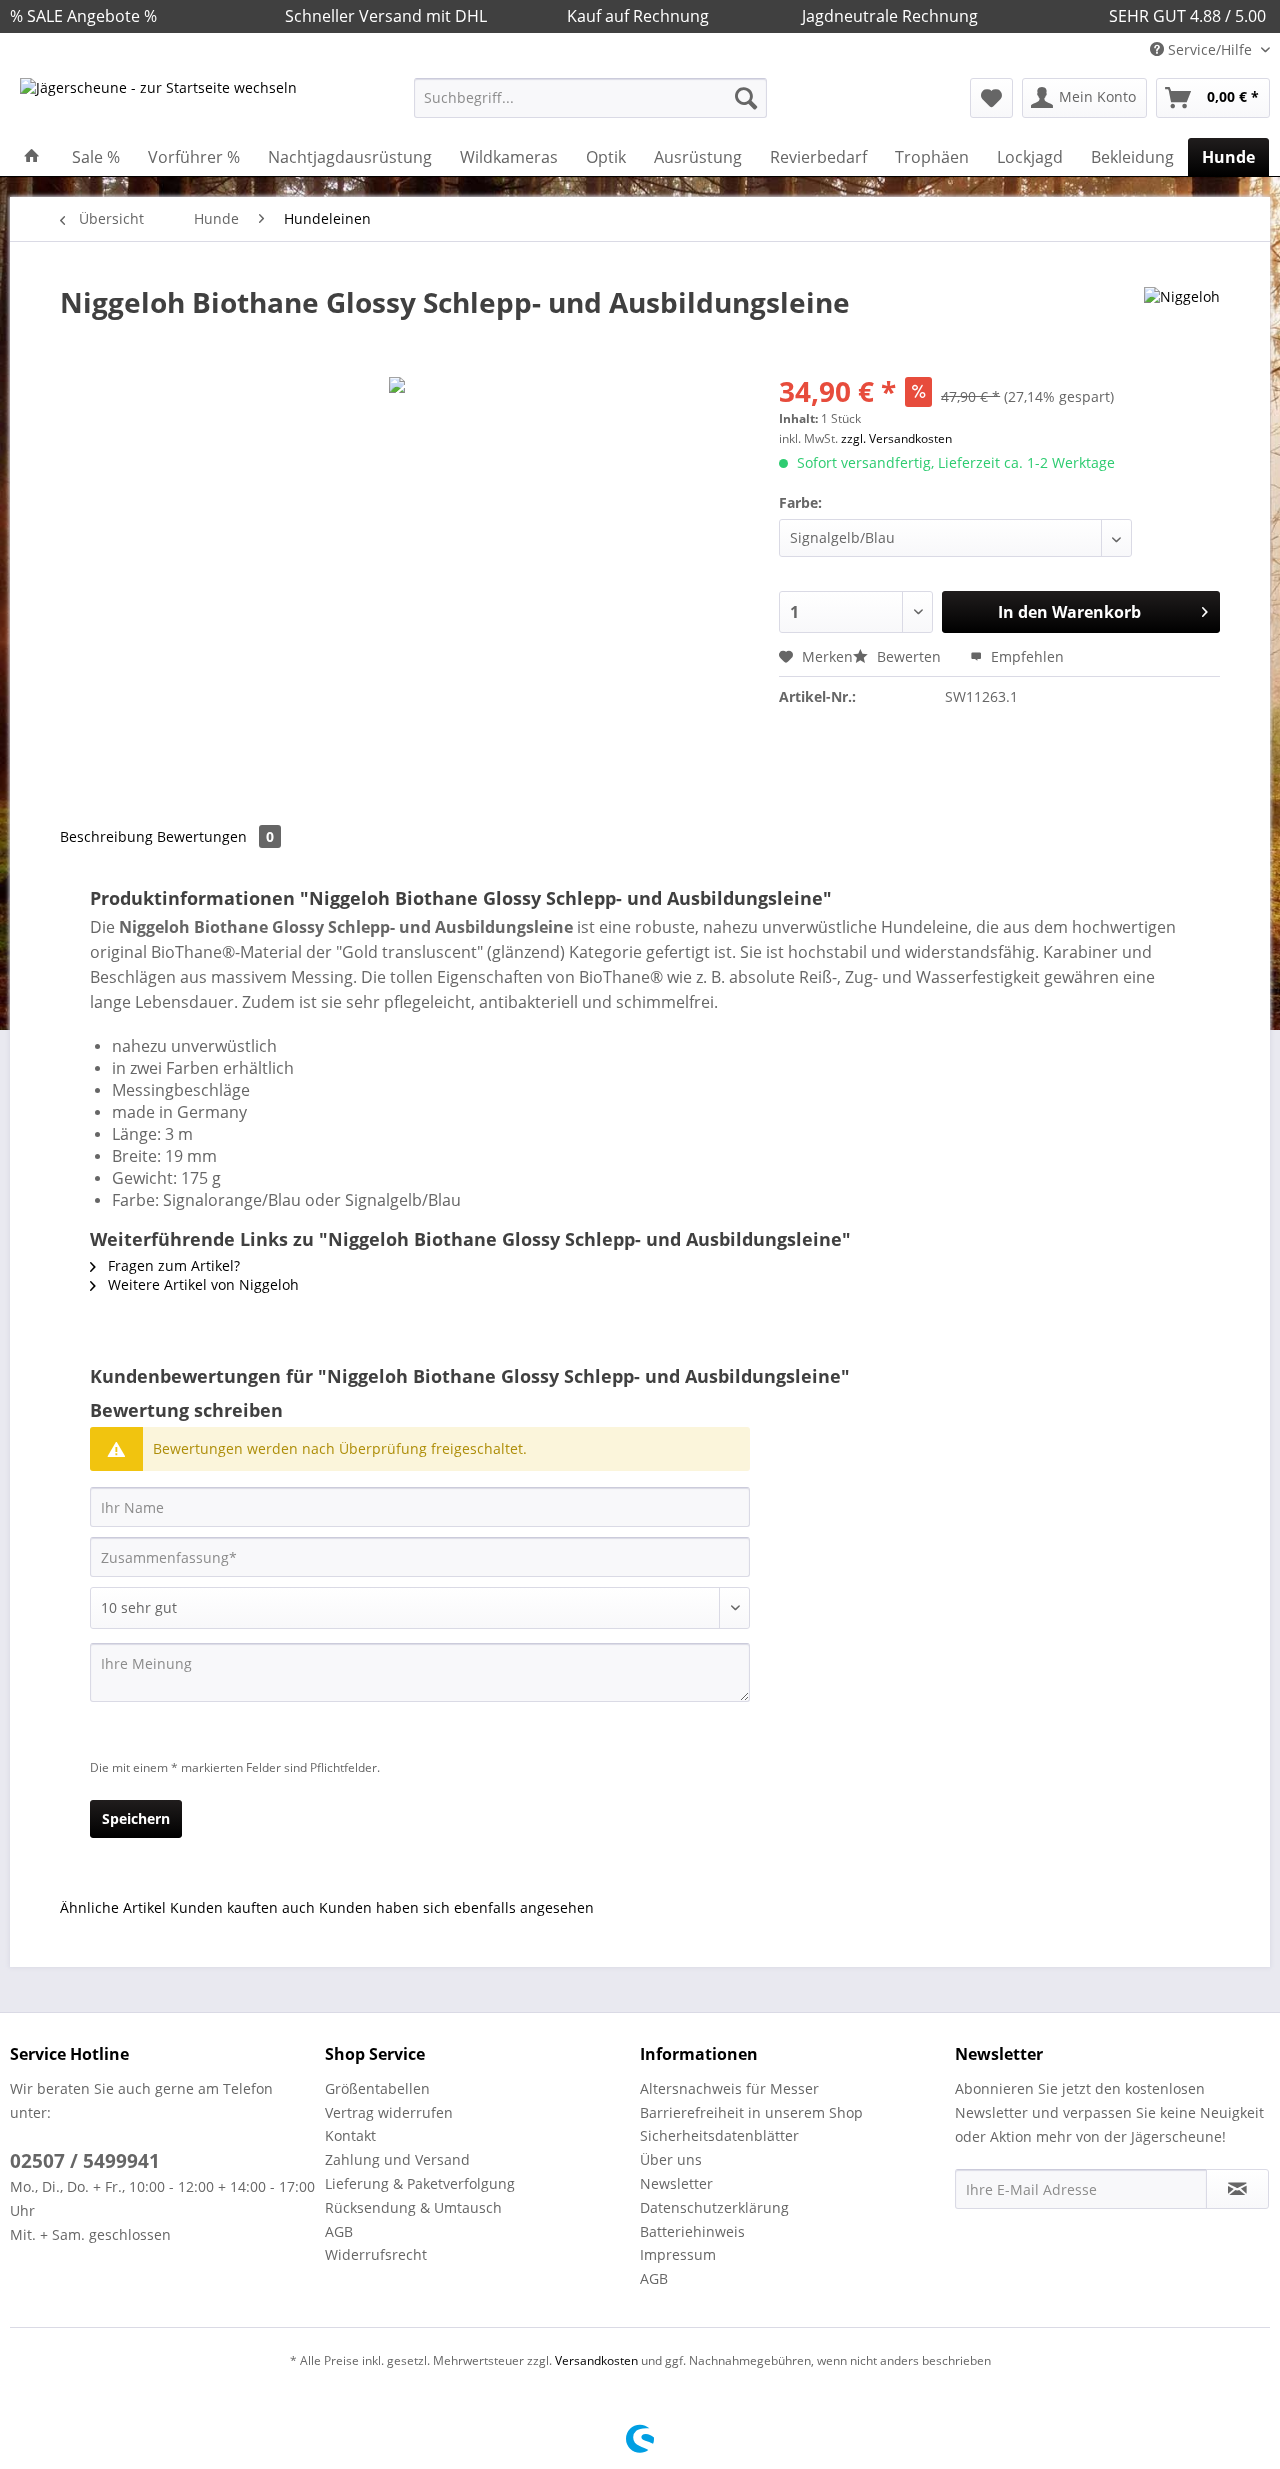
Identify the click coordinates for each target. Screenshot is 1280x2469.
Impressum (678, 2254)
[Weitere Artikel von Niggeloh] (1182, 322)
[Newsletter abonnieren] (1237, 2189)
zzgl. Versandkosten (896, 438)
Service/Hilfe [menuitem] (1210, 49)
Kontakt (350, 2135)
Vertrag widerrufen (389, 2112)
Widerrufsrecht (376, 2254)
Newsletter (676, 2183)
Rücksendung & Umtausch (413, 2207)
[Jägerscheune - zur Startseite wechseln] (158, 103)
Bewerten (909, 656)
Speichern (136, 1818)
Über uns (671, 2159)
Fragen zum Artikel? (172, 1265)
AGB (339, 2231)
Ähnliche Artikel (113, 1907)
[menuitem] (590, 107)
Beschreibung (106, 836)
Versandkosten (596, 2360)
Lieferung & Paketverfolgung (420, 2183)
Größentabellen (377, 2088)
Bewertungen (215, 836)
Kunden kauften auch (242, 1907)
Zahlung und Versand (397, 2159)
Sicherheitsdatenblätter (719, 2135)
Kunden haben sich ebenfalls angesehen (456, 1907)
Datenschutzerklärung (714, 2207)
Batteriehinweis (692, 2231)
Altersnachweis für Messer (729, 2088)
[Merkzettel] (991, 98)
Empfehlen (1025, 656)
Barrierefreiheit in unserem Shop (751, 2112)
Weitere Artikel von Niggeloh (201, 1284)
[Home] (32, 157)
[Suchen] (746, 98)
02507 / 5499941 (85, 2161)
